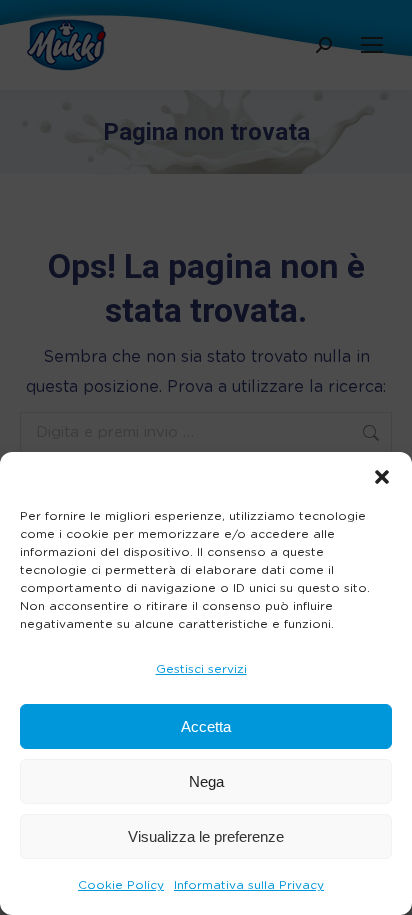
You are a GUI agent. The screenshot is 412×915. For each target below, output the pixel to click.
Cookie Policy (121, 885)
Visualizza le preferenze (206, 836)
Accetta (206, 726)
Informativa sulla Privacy (249, 885)
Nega (206, 781)
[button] (382, 477)
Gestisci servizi (201, 669)
